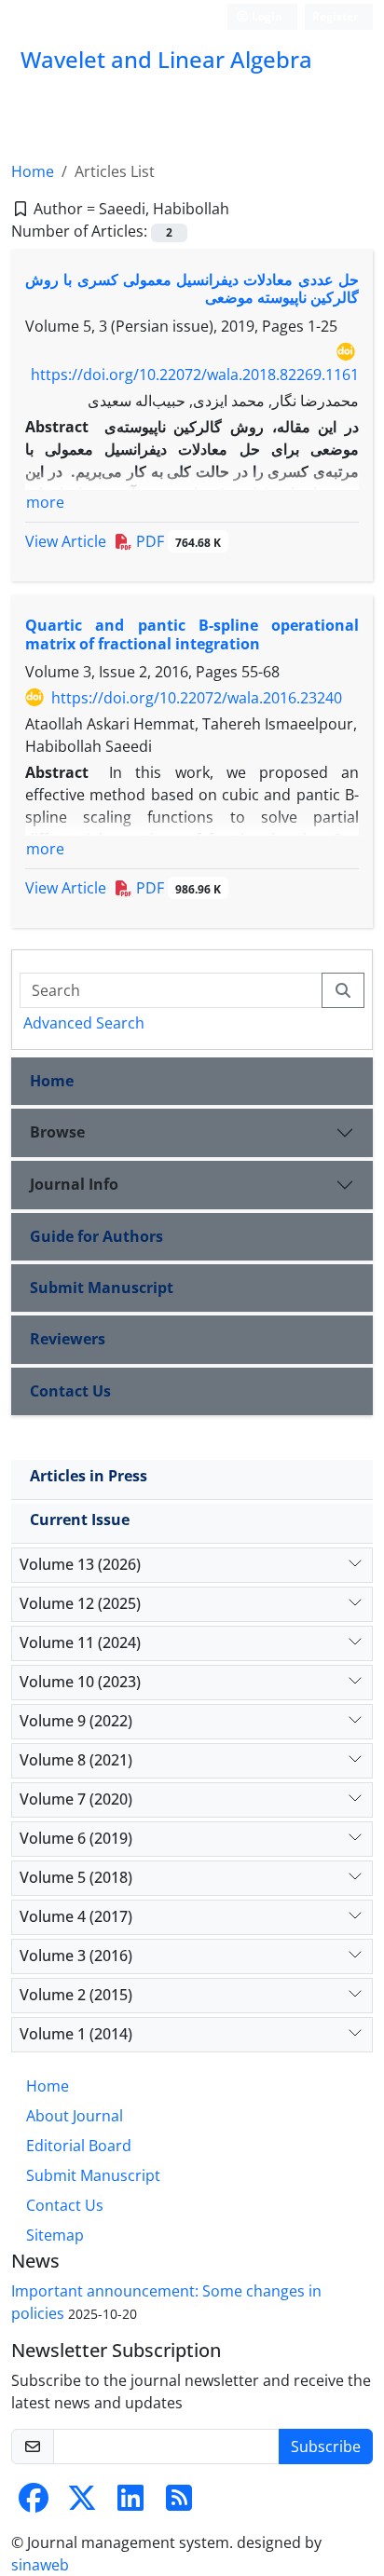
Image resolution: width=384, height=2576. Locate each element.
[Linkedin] (130, 2503)
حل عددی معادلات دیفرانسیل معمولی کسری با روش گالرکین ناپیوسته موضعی (192, 288)
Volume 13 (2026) (80, 1564)
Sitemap (55, 2235)
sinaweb (40, 2565)
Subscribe (326, 2447)
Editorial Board (79, 2146)
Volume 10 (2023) (80, 1682)
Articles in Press (89, 1476)
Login (266, 16)
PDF (177, 541)
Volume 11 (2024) (80, 1642)
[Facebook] (34, 2503)
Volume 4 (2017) (76, 1916)
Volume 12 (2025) (80, 1603)
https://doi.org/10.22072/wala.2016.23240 (197, 698)
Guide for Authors (96, 1236)
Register (335, 16)
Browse (57, 1132)
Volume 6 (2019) (76, 1838)
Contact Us (70, 1391)
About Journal (75, 2116)
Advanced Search (84, 1023)
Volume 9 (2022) (76, 1721)
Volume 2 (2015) (76, 1995)
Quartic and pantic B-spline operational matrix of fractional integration (192, 634)
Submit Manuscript (102, 1288)
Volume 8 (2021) (76, 1760)
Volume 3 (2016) (76, 1956)
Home (33, 171)
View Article (66, 541)
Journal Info (74, 1184)
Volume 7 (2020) (76, 1799)
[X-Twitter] (82, 2503)
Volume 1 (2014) (76, 2034)
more (45, 502)
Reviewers (68, 1339)
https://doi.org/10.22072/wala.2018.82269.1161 (195, 375)
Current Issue (80, 1520)
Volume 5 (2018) (76, 1877)
